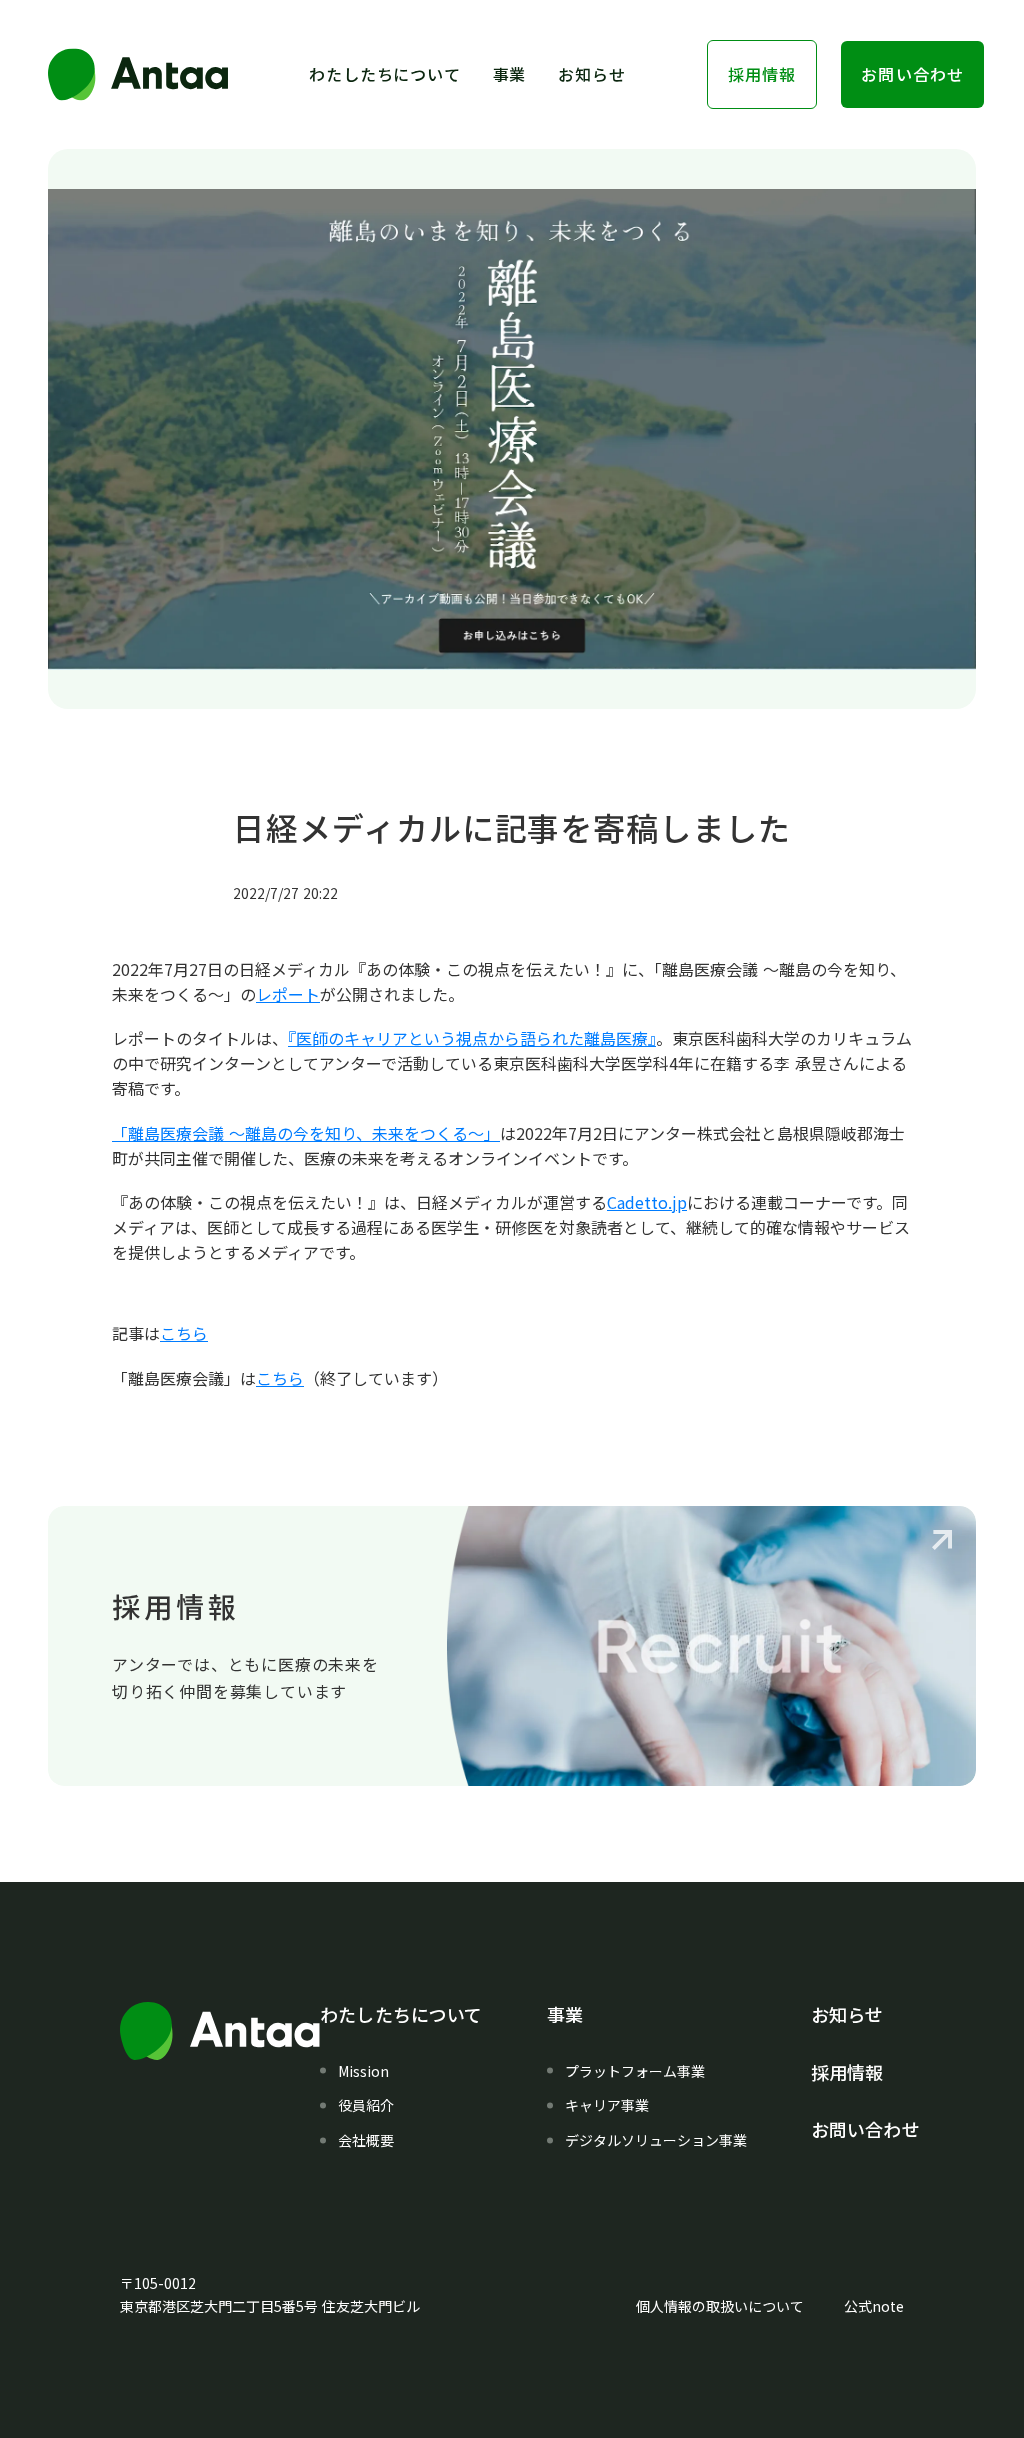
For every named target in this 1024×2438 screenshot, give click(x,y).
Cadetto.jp (647, 1202)
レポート (288, 994)
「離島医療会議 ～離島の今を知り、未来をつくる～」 (306, 1133)
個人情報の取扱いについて (720, 2306)
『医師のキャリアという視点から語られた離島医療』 (472, 1038)
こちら (184, 1333)
